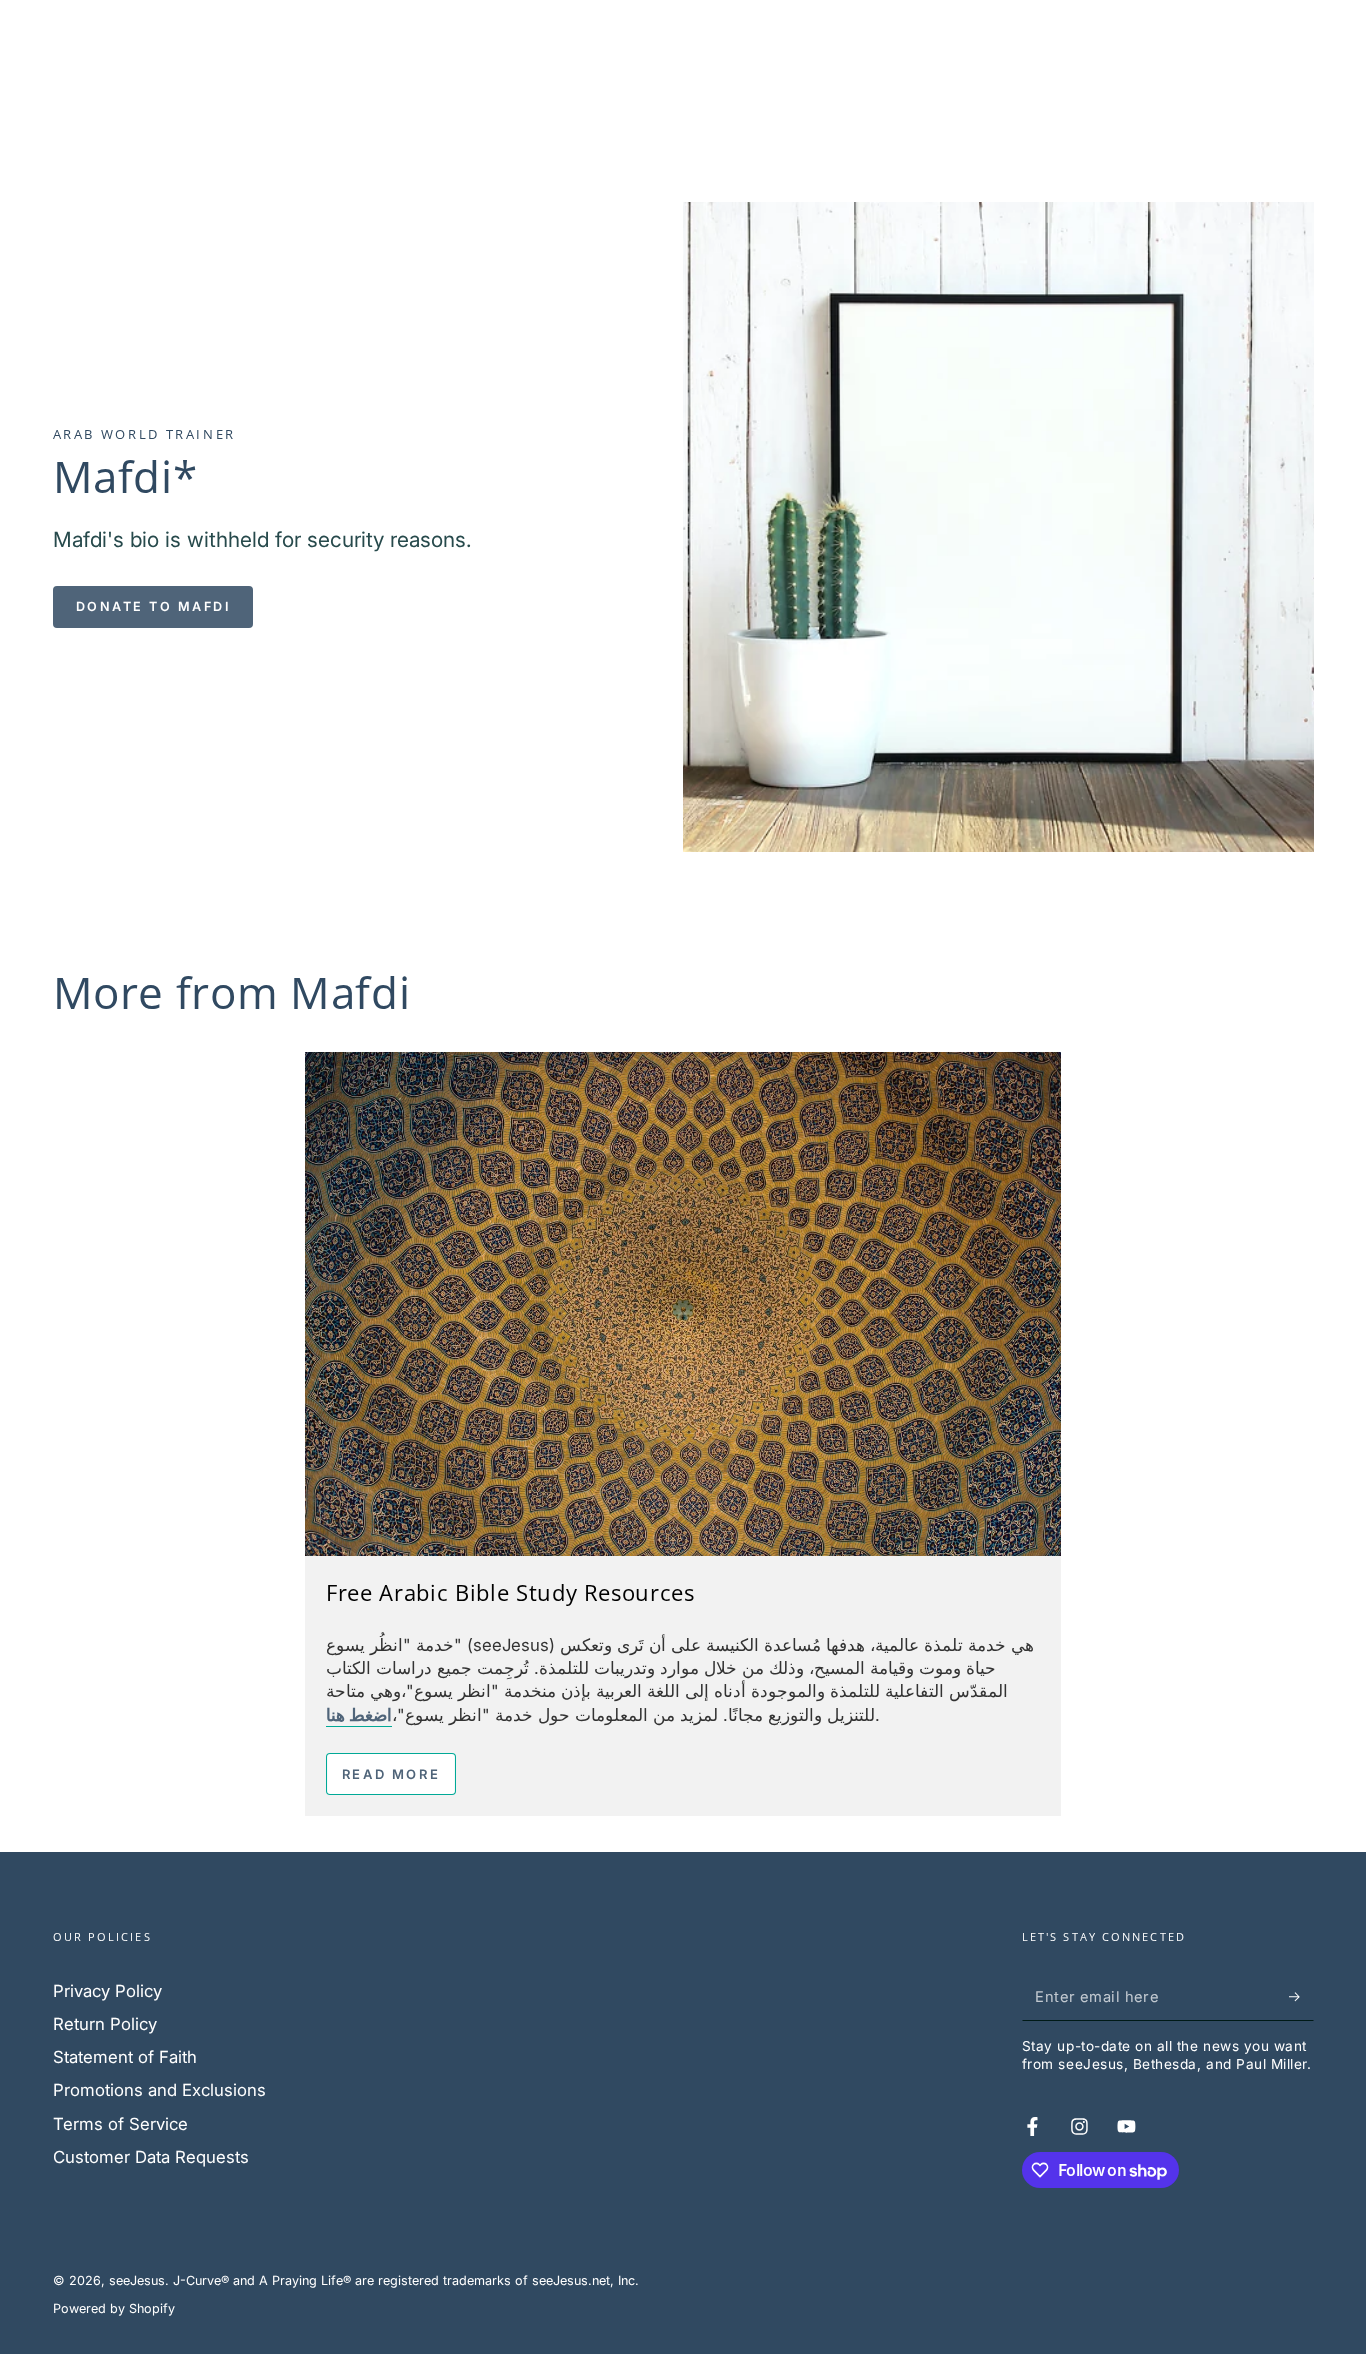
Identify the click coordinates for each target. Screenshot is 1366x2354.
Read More (391, 1774)
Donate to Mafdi (153, 606)
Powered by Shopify (114, 2308)
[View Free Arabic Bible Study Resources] (683, 1303)
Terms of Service (120, 2124)
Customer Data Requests (151, 2157)
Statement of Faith (125, 2057)
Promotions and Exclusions (159, 2090)
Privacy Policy (107, 1991)
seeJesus (137, 2280)
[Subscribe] (1301, 1997)
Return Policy (105, 2024)
